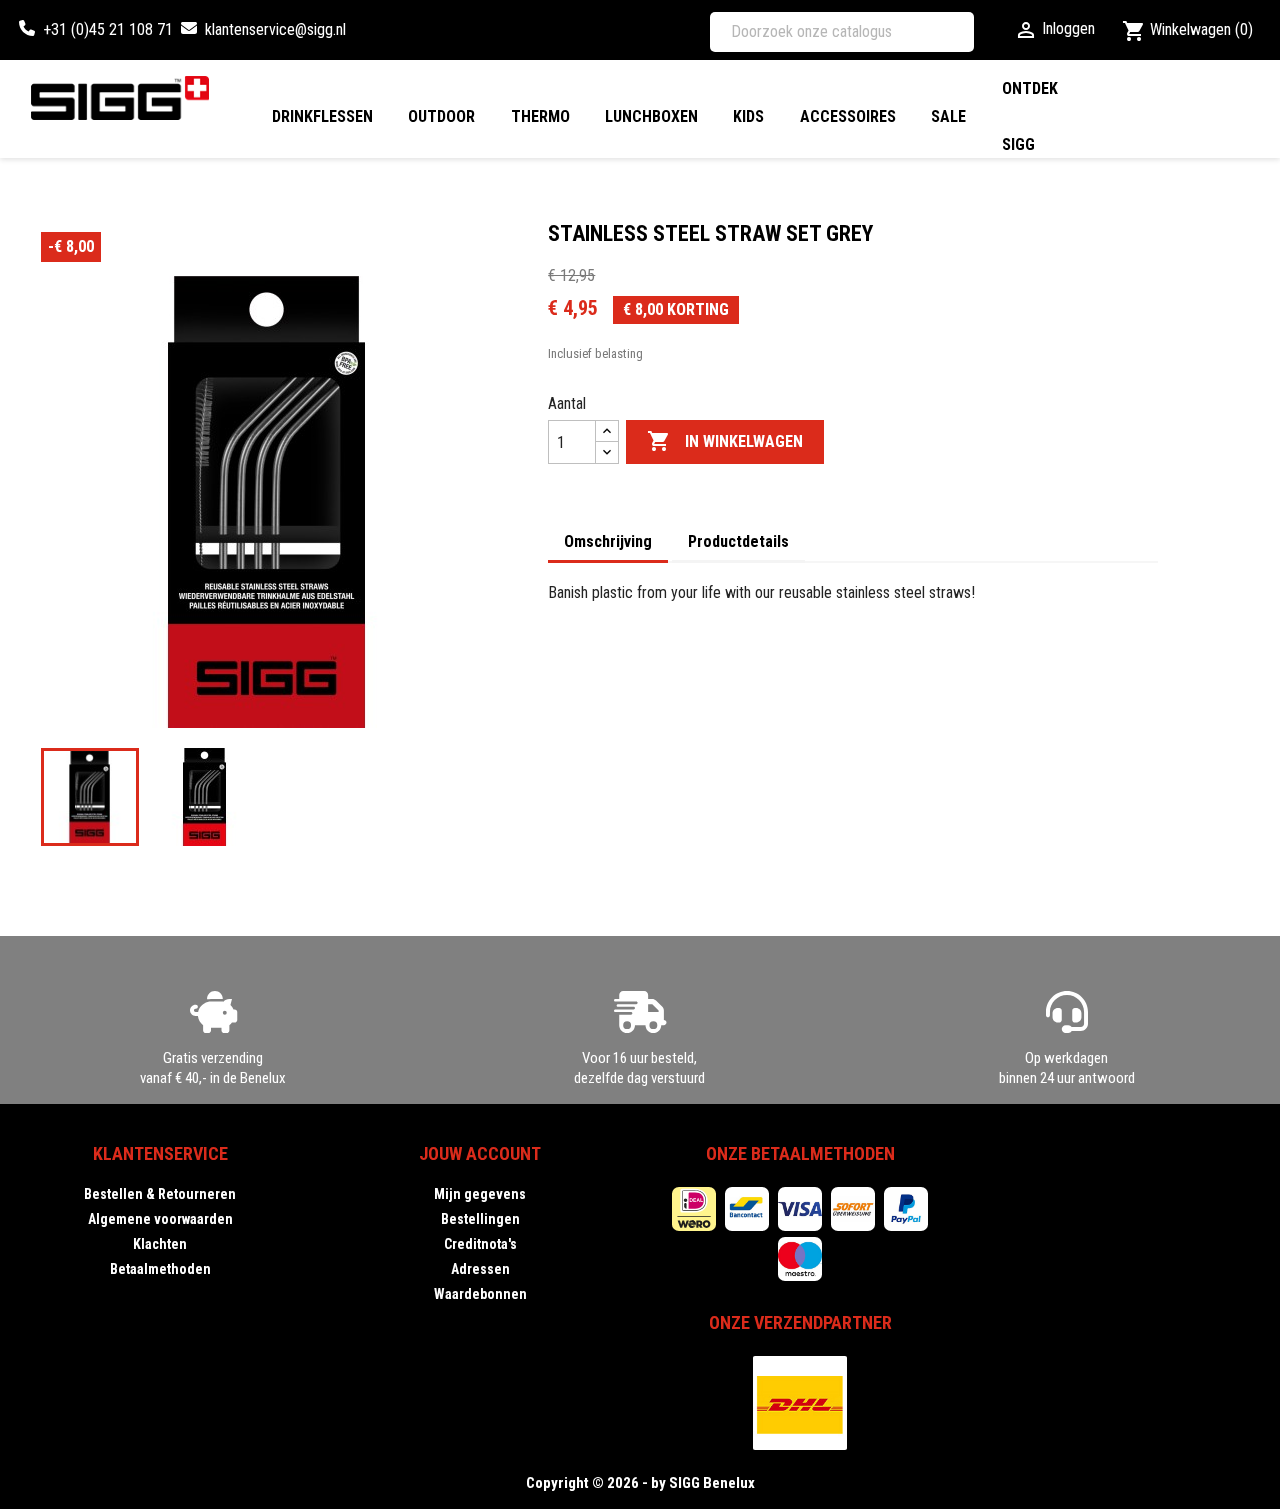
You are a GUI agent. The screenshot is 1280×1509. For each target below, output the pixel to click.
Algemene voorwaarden (160, 1219)
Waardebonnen (480, 1294)
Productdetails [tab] (738, 541)
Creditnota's (480, 1244)
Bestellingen (480, 1219)
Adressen (480, 1269)
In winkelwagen (725, 441)
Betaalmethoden (160, 1269)
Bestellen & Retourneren (160, 1194)
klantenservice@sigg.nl (275, 29)
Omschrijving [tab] (608, 541)
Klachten (160, 1244)
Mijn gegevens (480, 1194)
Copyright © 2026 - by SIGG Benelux (640, 1483)
